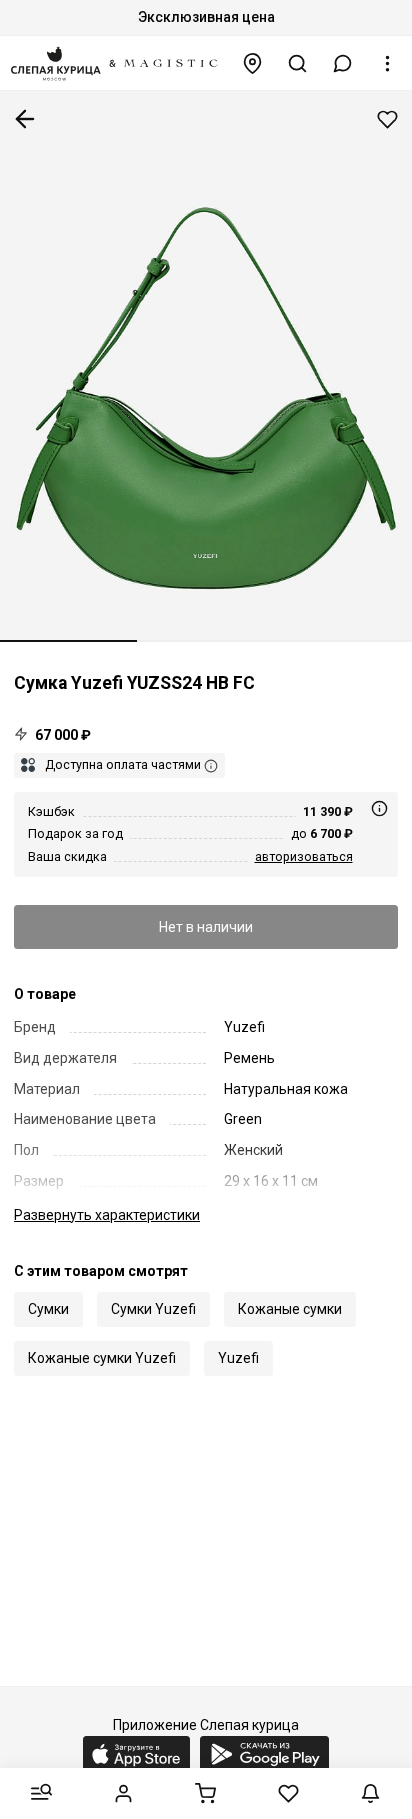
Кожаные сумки (290, 1309)
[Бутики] (253, 63)
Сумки (48, 1309)
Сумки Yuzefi (153, 1309)
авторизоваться (304, 856)
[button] (343, 63)
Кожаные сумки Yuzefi (102, 1358)
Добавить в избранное (387, 119)
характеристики (107, 1215)
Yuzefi (238, 1358)
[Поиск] (298, 63)
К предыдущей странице (25, 119)
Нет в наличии (206, 927)
